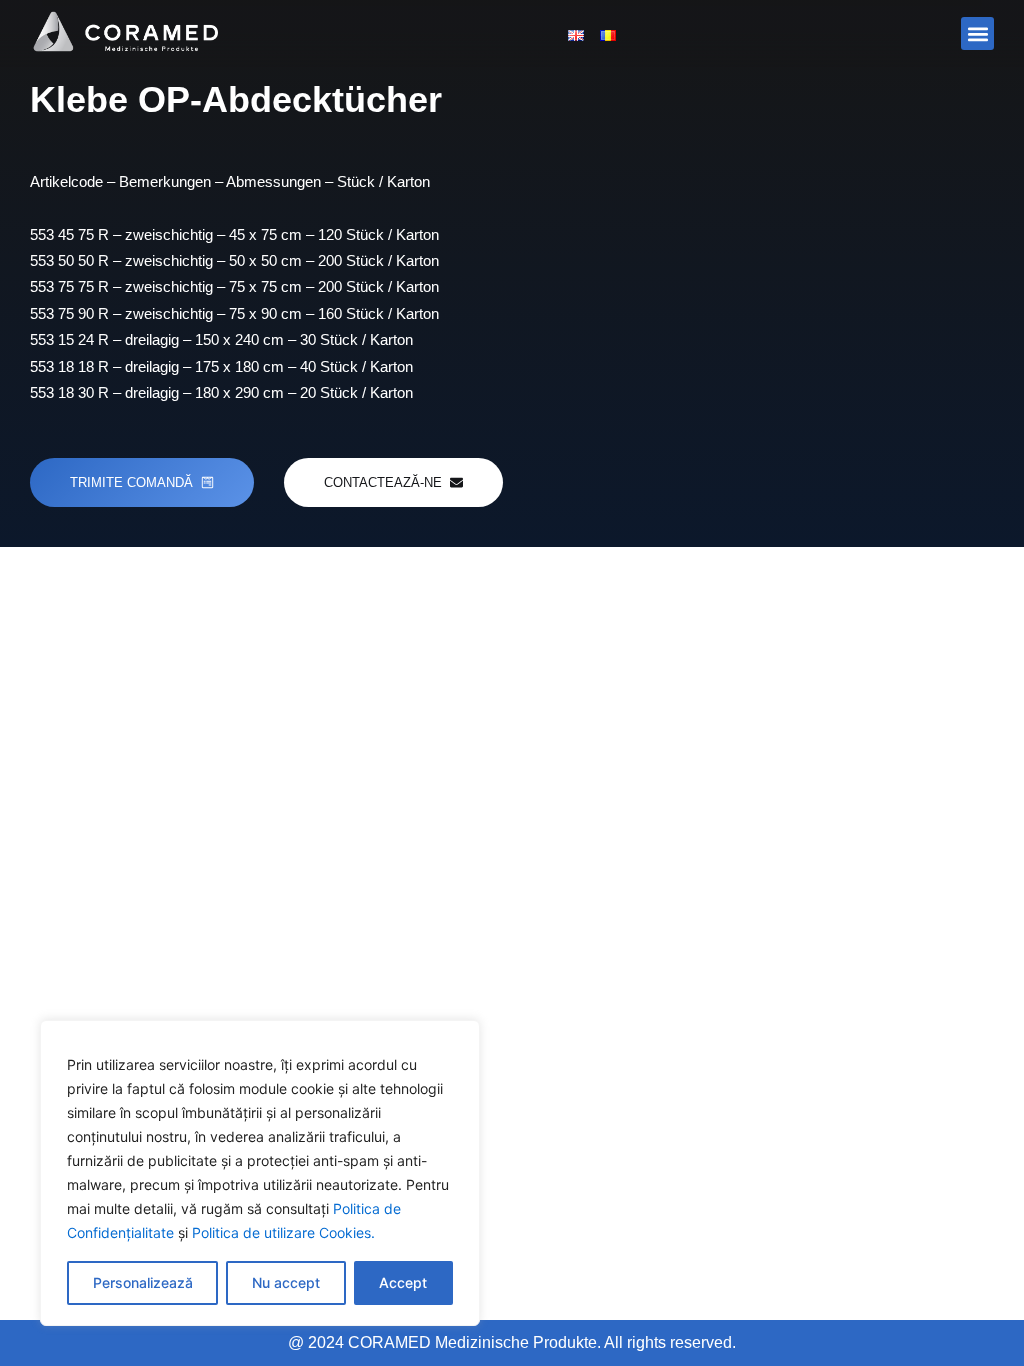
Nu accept (286, 1282)
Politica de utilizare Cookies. (283, 1232)
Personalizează (143, 1282)
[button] (977, 33)
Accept (403, 1282)
